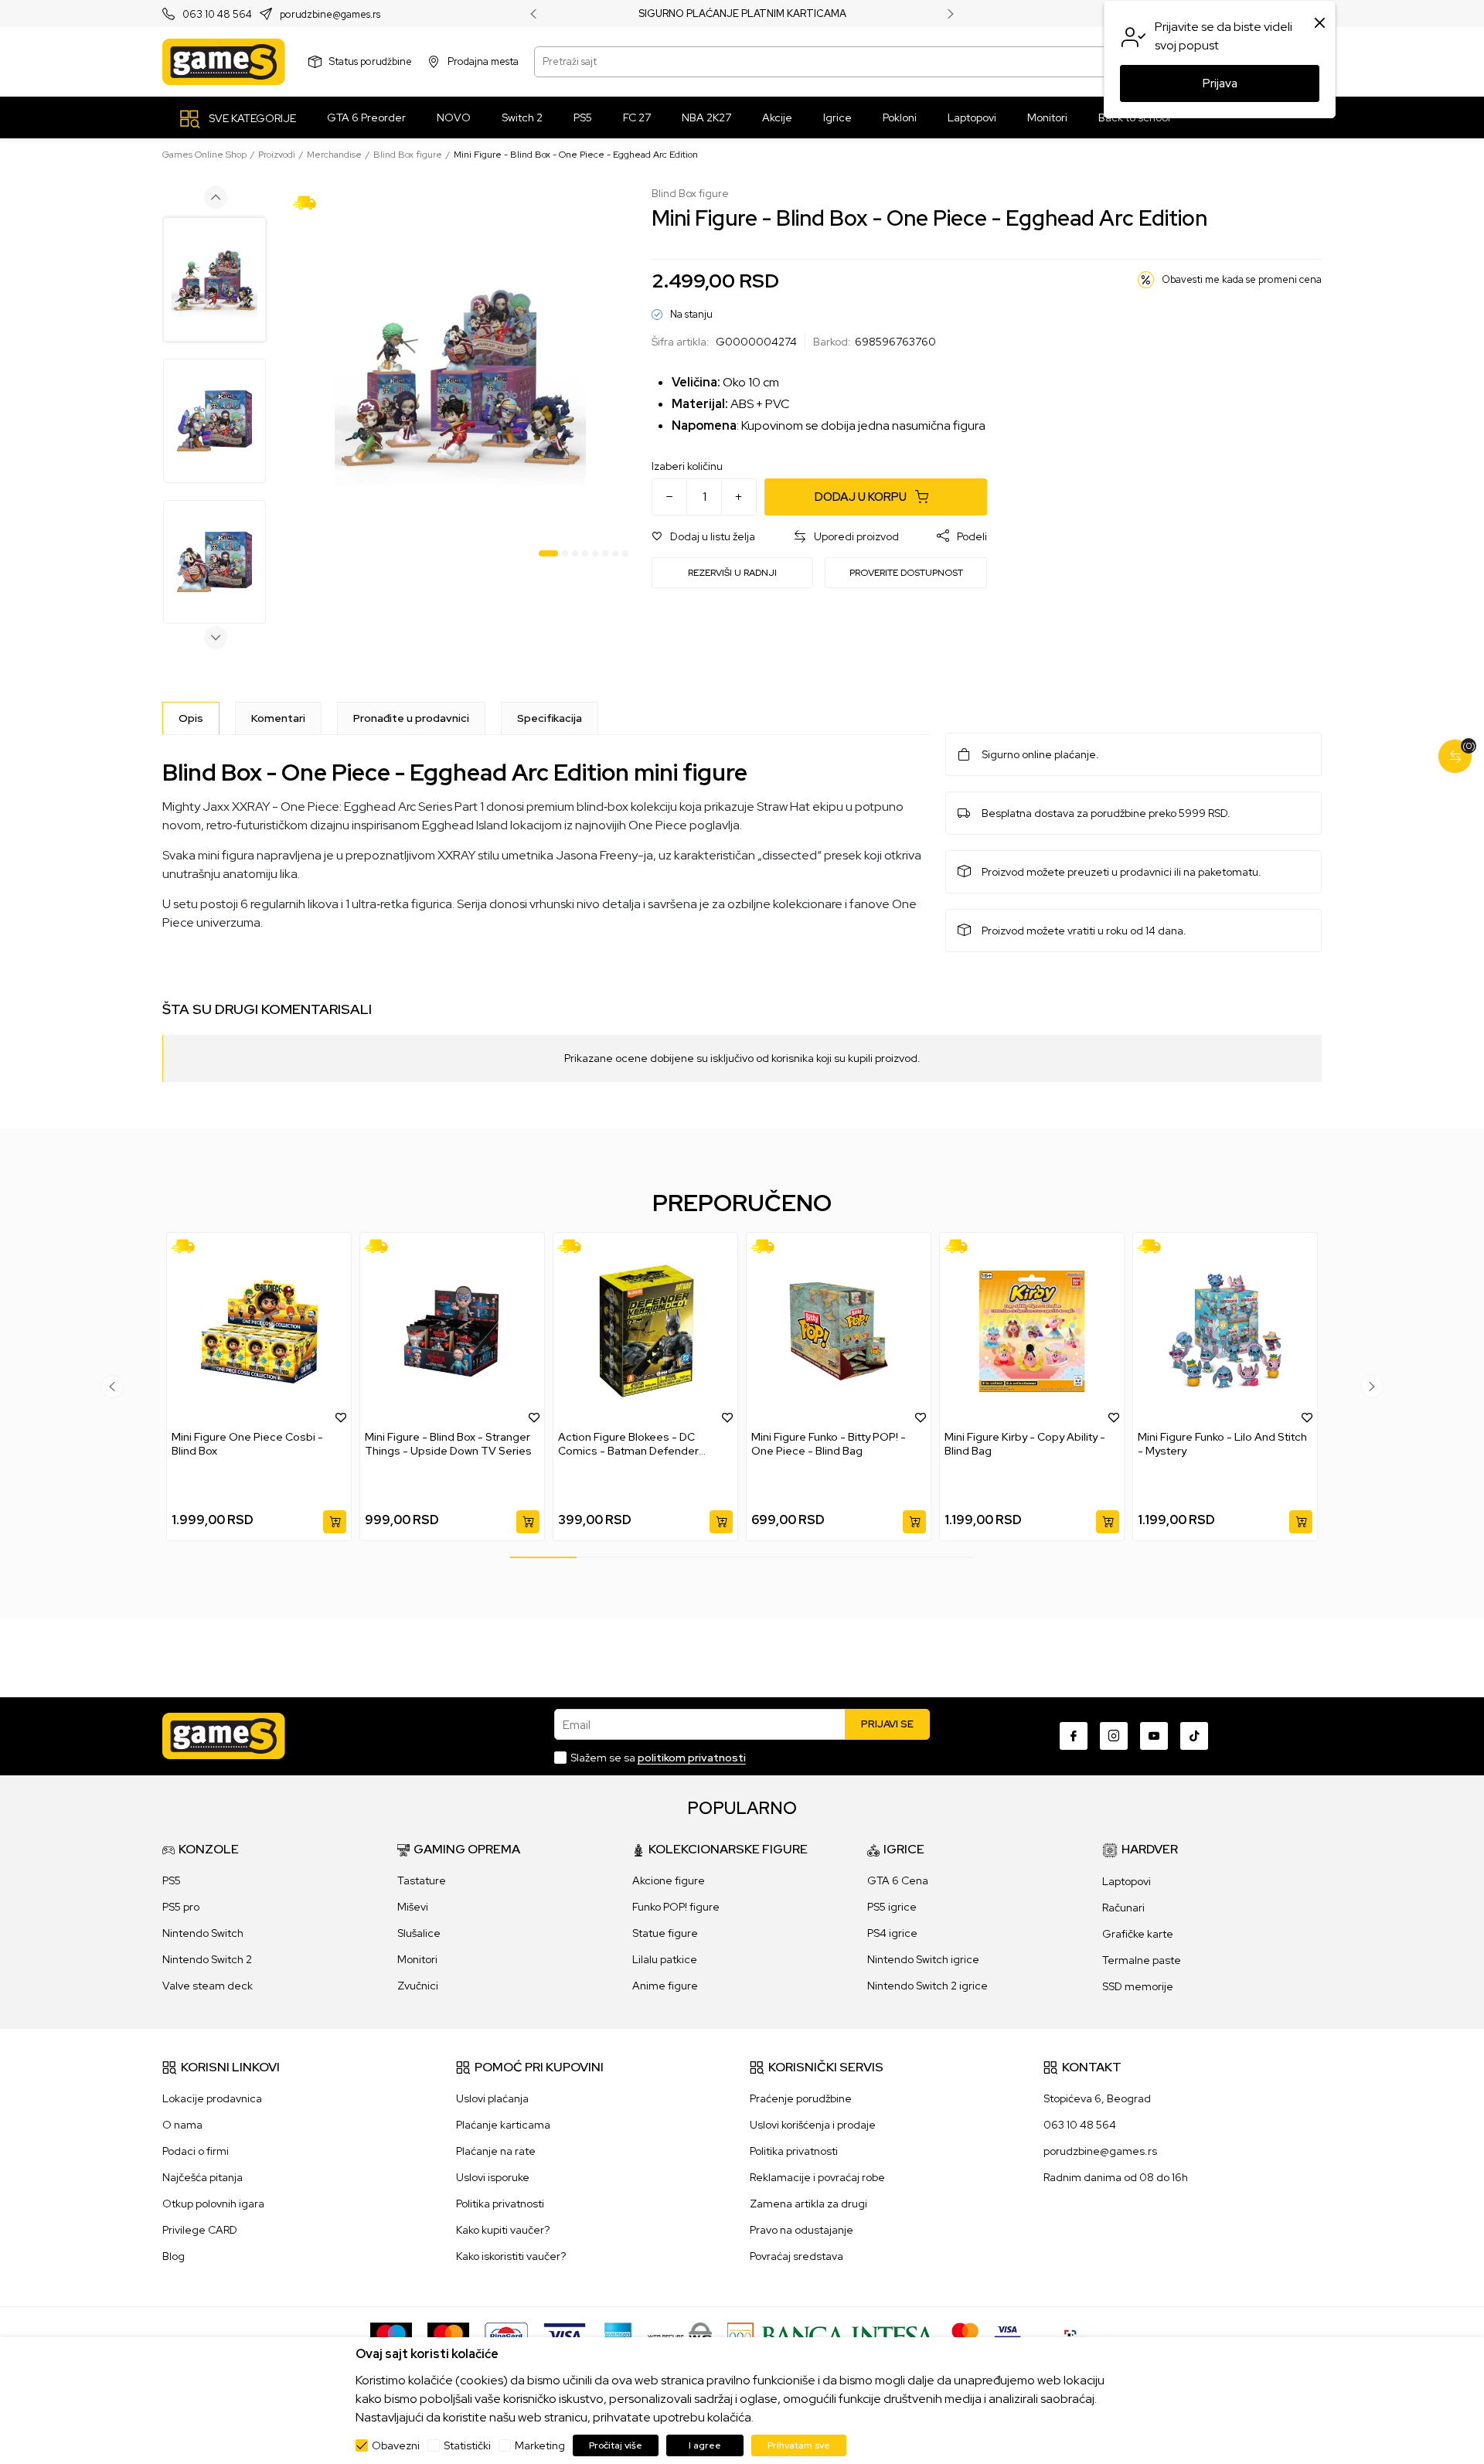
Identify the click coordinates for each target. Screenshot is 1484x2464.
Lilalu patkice (665, 1959)
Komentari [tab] (278, 718)
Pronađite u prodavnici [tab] (411, 718)
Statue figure (665, 1933)
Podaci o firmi (196, 2151)
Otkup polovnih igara (213, 2204)
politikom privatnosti (692, 1758)
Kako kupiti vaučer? (503, 2230)
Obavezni (396, 2445)
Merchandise (334, 155)
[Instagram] (1114, 1736)
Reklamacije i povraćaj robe (817, 2177)
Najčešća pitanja (203, 2177)
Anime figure (665, 1986)
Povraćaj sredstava (796, 2256)
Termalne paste (1142, 1960)
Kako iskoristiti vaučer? (511, 2256)
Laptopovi (1127, 1881)
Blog (174, 2256)
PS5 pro (181, 1907)
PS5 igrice (892, 1907)
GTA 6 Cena (898, 1880)
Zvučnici (418, 1986)
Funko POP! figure (676, 1907)
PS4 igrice (892, 1933)
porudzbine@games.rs (330, 14)
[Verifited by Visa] (1007, 2335)
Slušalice (419, 1933)
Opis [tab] (191, 718)
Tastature (422, 1880)
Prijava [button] (1220, 83)
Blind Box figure (408, 155)
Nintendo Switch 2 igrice (927, 1986)
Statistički (467, 2445)
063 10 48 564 (217, 14)
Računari (1123, 1908)
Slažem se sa (658, 1758)
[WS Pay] (680, 2335)
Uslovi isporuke (493, 2177)
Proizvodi (277, 155)
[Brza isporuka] (310, 202)
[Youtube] (1154, 1736)
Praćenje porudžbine (801, 2098)
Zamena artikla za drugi (808, 2204)
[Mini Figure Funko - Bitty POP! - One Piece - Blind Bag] (839, 1331)
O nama (182, 2125)
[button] (703, 537)
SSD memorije (1138, 1986)
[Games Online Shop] (224, 62)
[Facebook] (1074, 1736)
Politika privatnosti (500, 2204)
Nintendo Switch (203, 1933)
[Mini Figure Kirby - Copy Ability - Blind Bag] (1032, 1331)
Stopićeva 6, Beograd (1097, 2098)
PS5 (172, 1880)
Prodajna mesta (483, 61)
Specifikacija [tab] (550, 718)
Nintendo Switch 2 (207, 1959)
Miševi (413, 1907)
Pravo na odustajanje (802, 2230)
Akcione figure (669, 1880)
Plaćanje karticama (503, 2125)
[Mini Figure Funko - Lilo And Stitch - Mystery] (1225, 1331)
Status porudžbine (371, 61)
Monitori (417, 1959)
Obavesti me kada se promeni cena (1242, 279)
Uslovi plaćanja (492, 2098)
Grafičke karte (1138, 1934)
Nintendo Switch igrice (923, 1959)
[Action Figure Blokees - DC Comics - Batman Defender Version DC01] (645, 1331)
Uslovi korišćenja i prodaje (813, 2125)
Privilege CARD (200, 2230)
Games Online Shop (204, 155)
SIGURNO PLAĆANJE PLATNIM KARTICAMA (742, 14)
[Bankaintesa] (832, 2335)
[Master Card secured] (965, 2335)
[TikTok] (1194, 1736)
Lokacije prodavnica (212, 2098)
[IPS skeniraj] (1075, 2335)
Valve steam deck (208, 1986)
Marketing (540, 2445)
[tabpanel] (460, 375)
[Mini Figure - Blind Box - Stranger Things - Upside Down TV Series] (452, 1331)
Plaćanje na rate (496, 2151)
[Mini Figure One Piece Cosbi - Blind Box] (259, 1331)
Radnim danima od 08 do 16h (1116, 2177)
